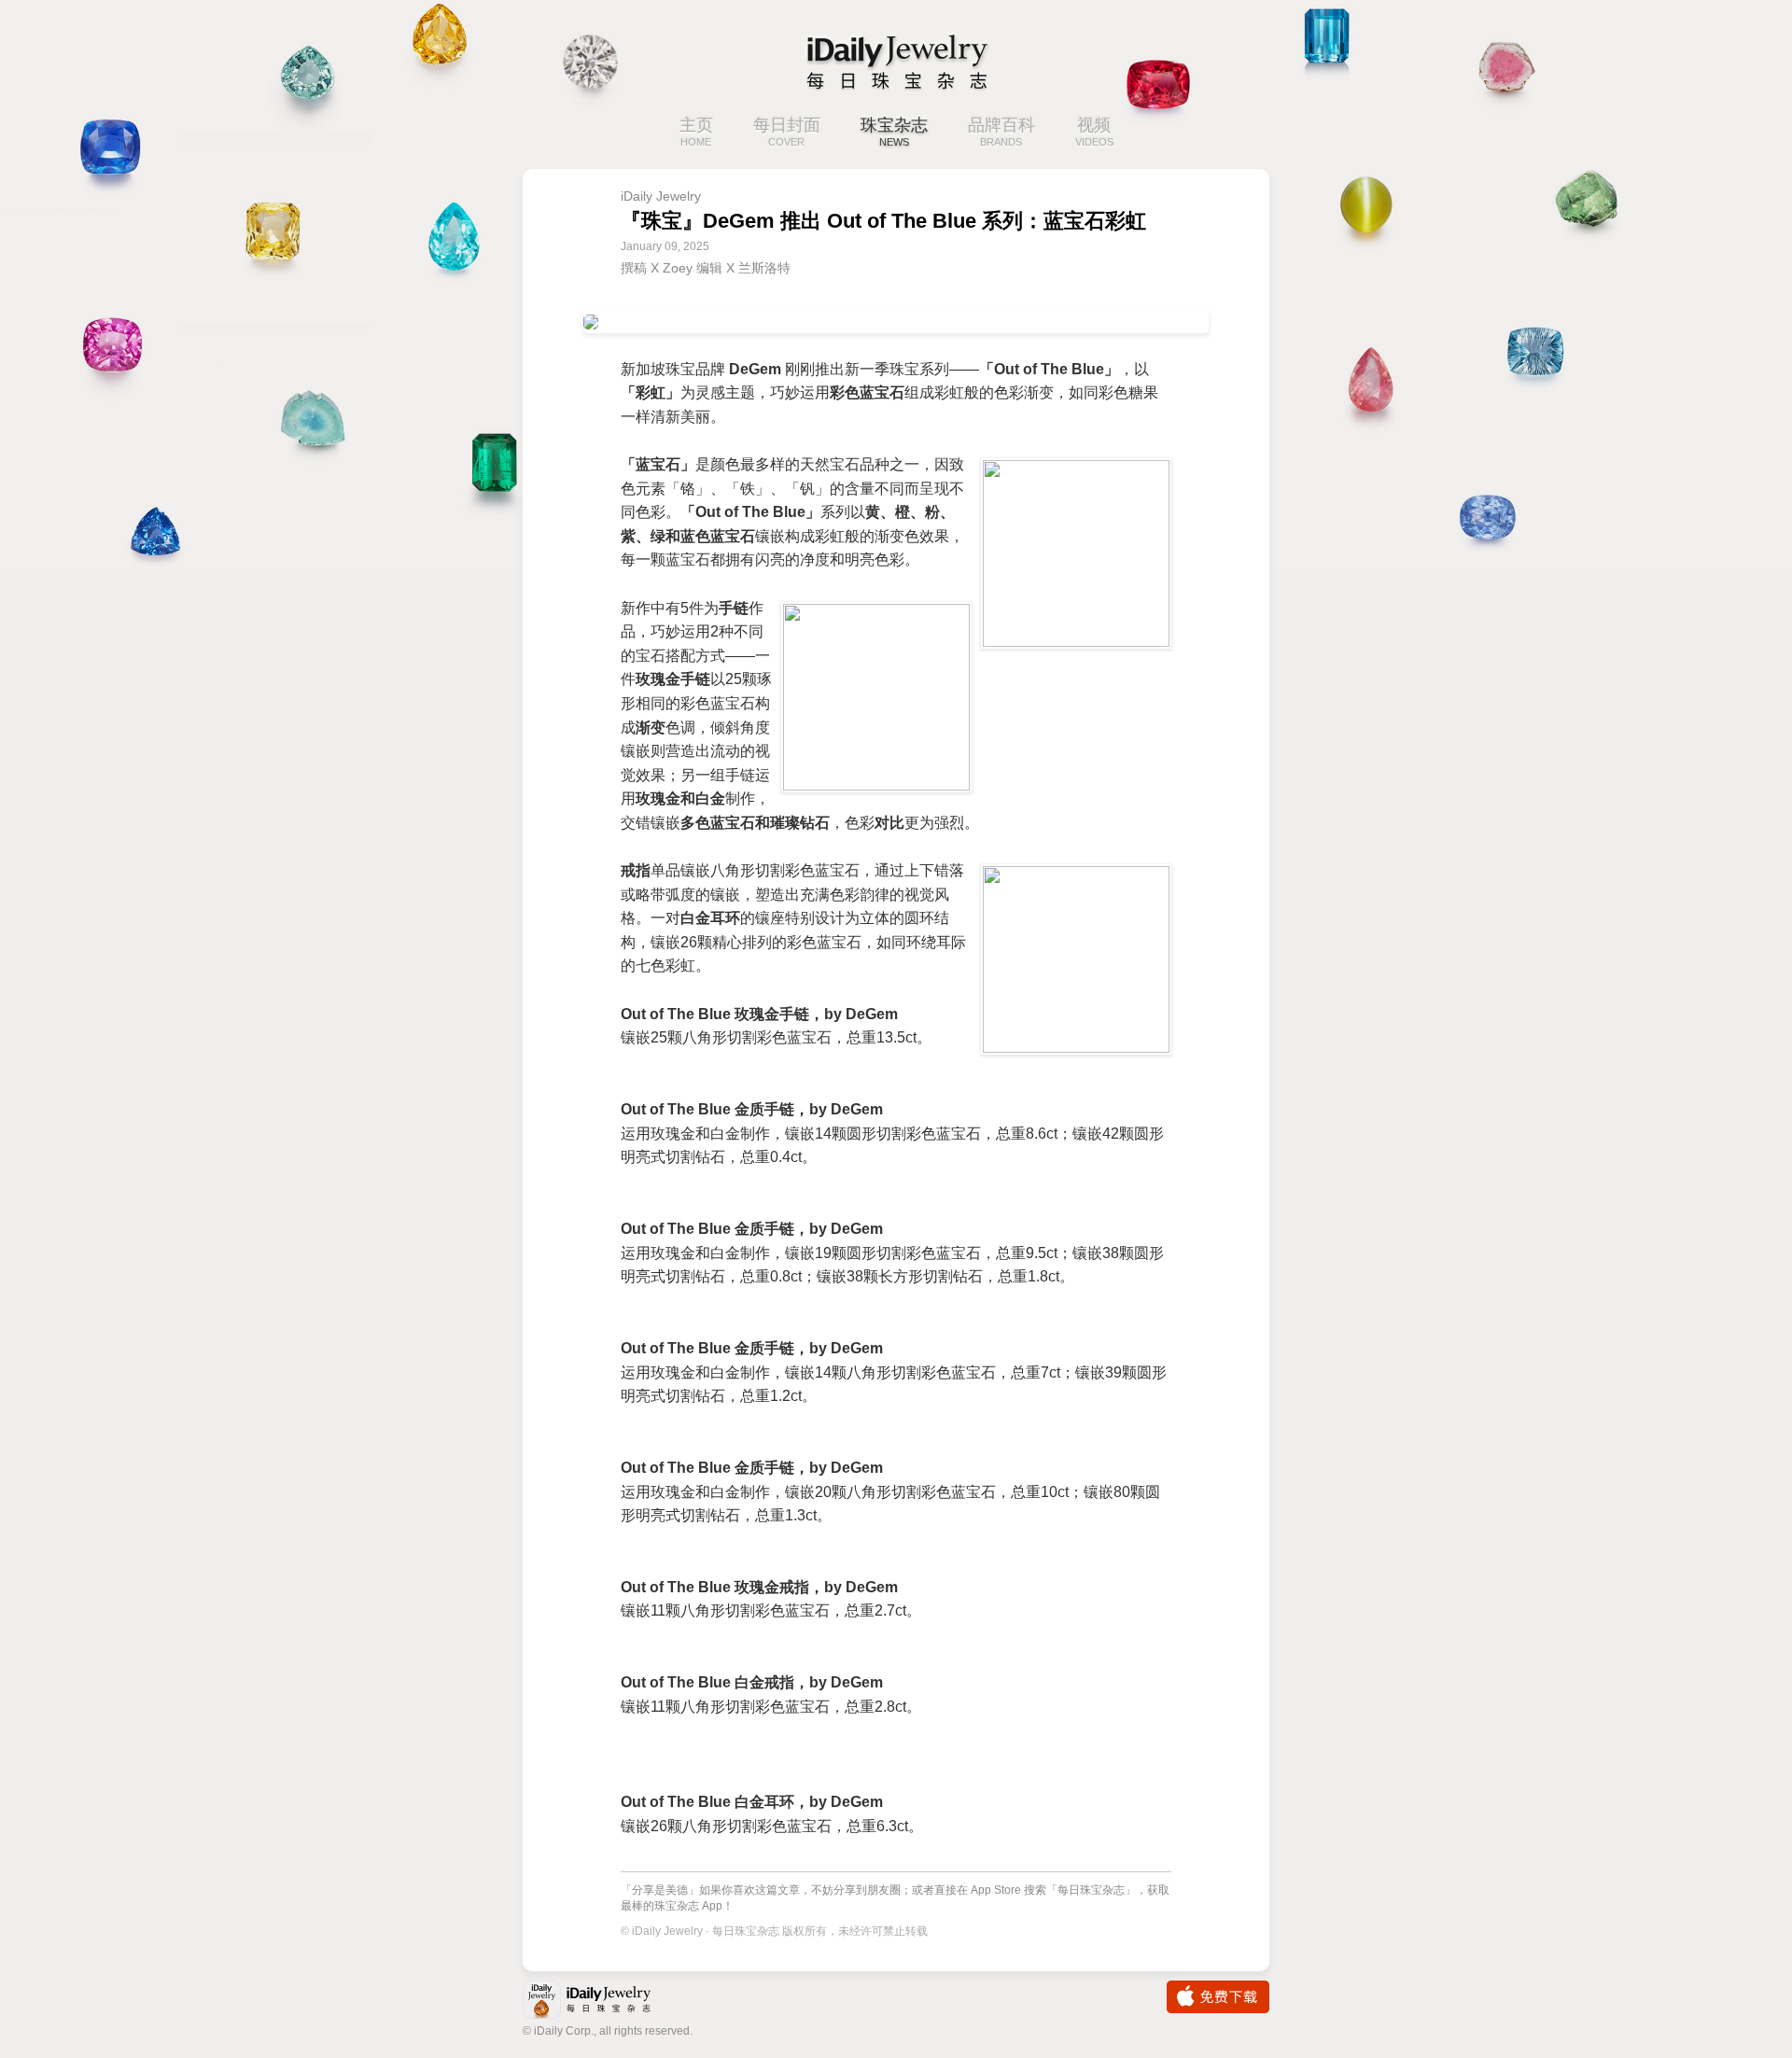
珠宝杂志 (894, 132)
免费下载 (1218, 1997)
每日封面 (787, 132)
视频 (1094, 132)
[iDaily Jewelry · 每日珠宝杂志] (896, 61)
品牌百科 (1001, 132)
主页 (696, 132)
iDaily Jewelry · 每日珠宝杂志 (602, 2002)
